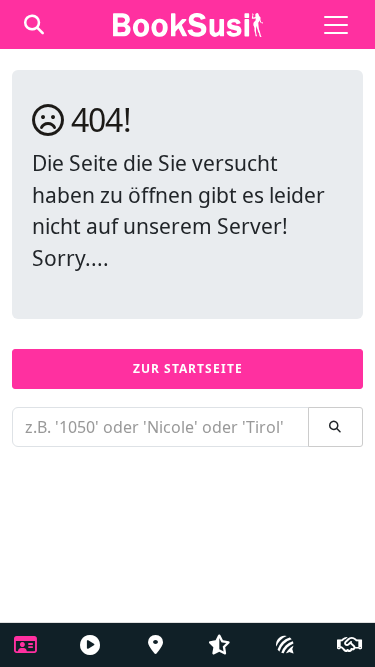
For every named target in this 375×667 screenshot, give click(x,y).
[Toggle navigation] (336, 25)
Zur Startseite (188, 368)
